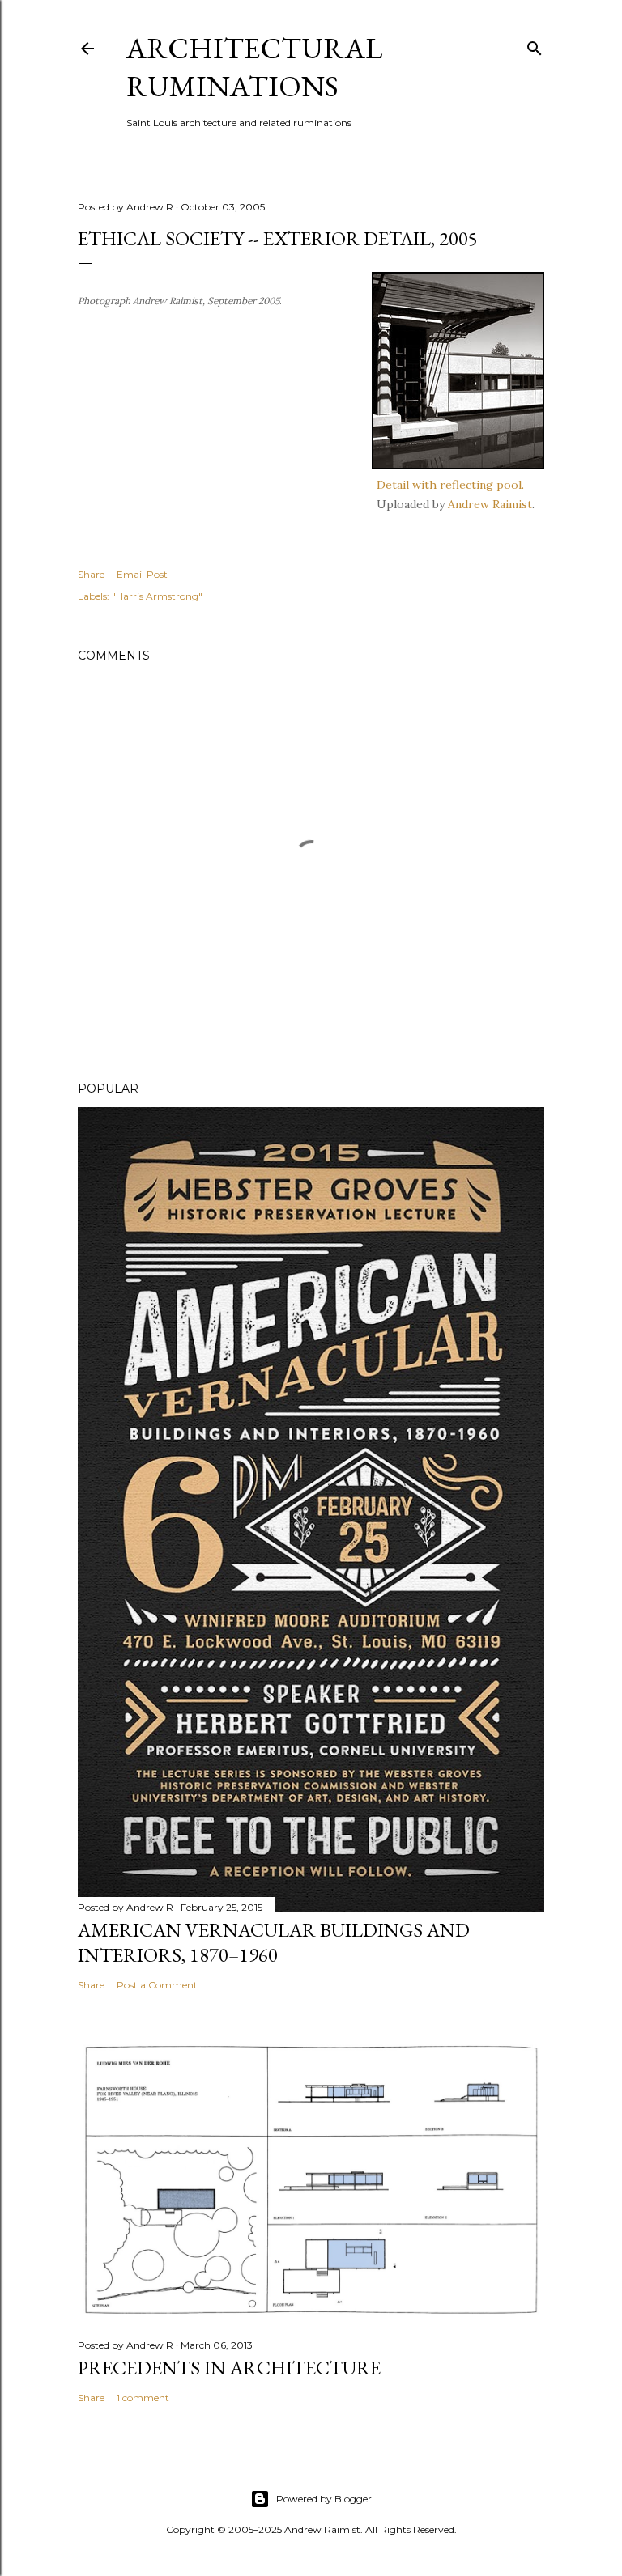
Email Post (142, 574)
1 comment (143, 2398)
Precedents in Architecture (229, 2368)
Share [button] (91, 574)
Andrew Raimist (490, 504)
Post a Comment (157, 1985)
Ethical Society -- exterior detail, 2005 (278, 238)
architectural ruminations (254, 67)
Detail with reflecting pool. (450, 485)
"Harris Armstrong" (157, 596)
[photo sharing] (458, 465)
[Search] (535, 45)
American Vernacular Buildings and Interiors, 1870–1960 (274, 1942)
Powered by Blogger (324, 2499)
